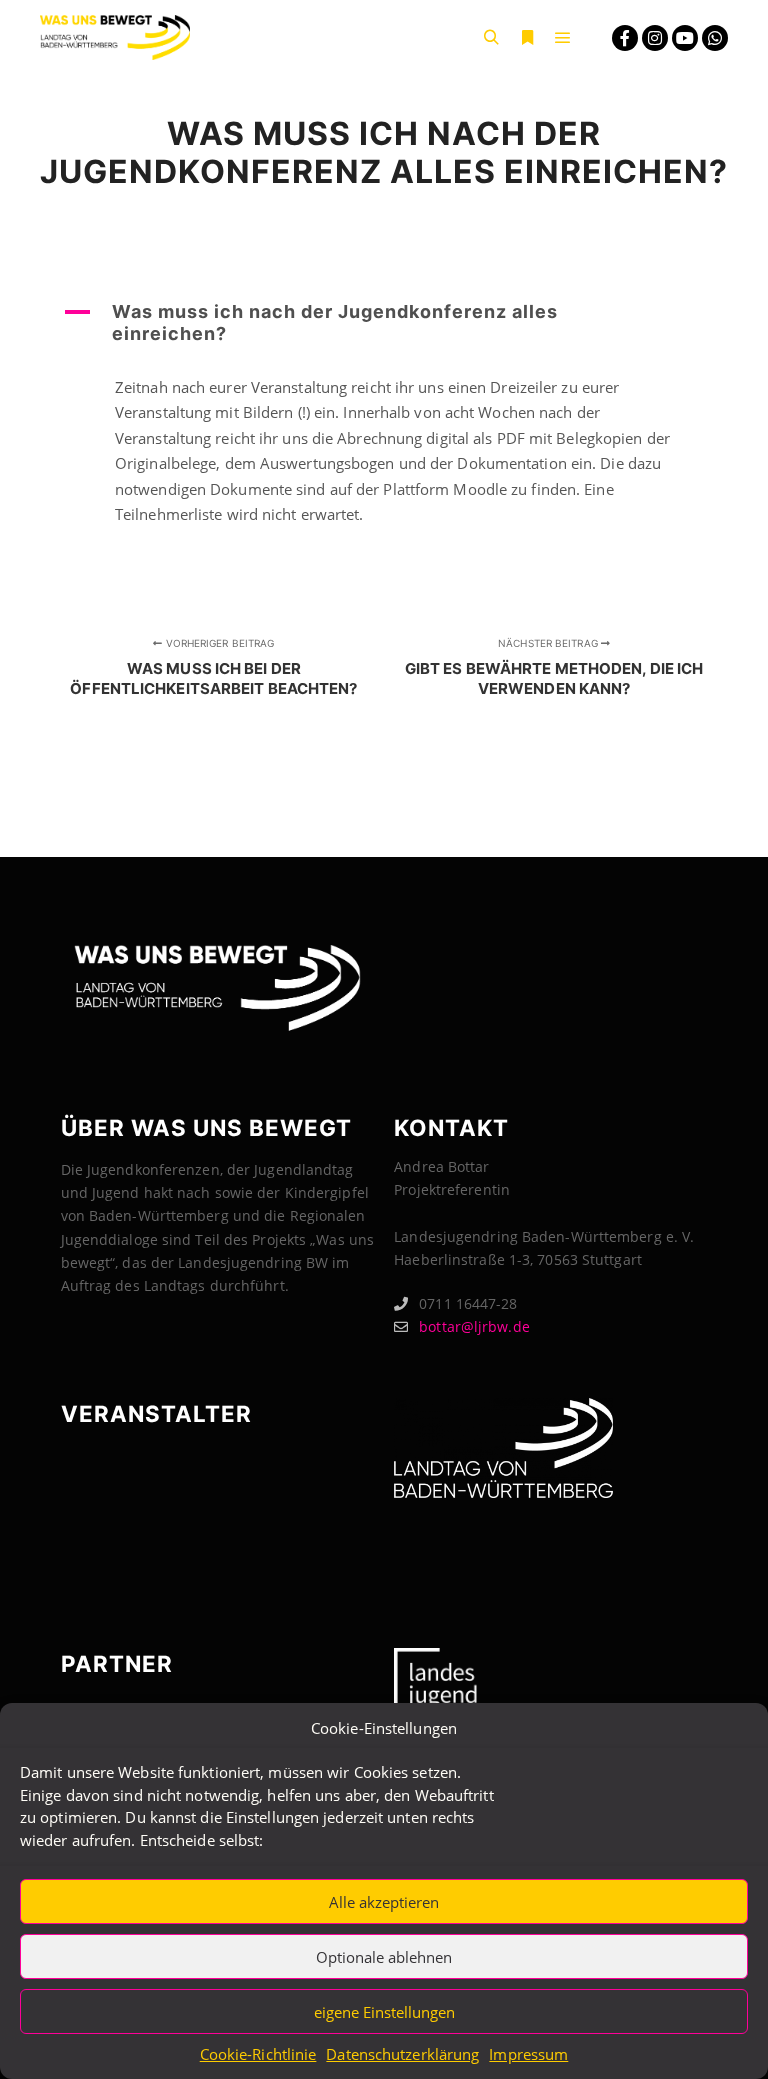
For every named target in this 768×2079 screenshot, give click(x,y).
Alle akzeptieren (384, 1902)
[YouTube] (685, 38)
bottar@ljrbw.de (474, 1326)
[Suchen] (491, 38)
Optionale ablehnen (384, 1957)
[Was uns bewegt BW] (115, 37)
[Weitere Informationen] (527, 38)
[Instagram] (655, 38)
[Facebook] (625, 38)
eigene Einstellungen (384, 2012)
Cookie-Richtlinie (258, 2054)
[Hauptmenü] (563, 38)
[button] (384, 323)
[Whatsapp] (715, 38)
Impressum (528, 2054)
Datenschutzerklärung (402, 2054)
